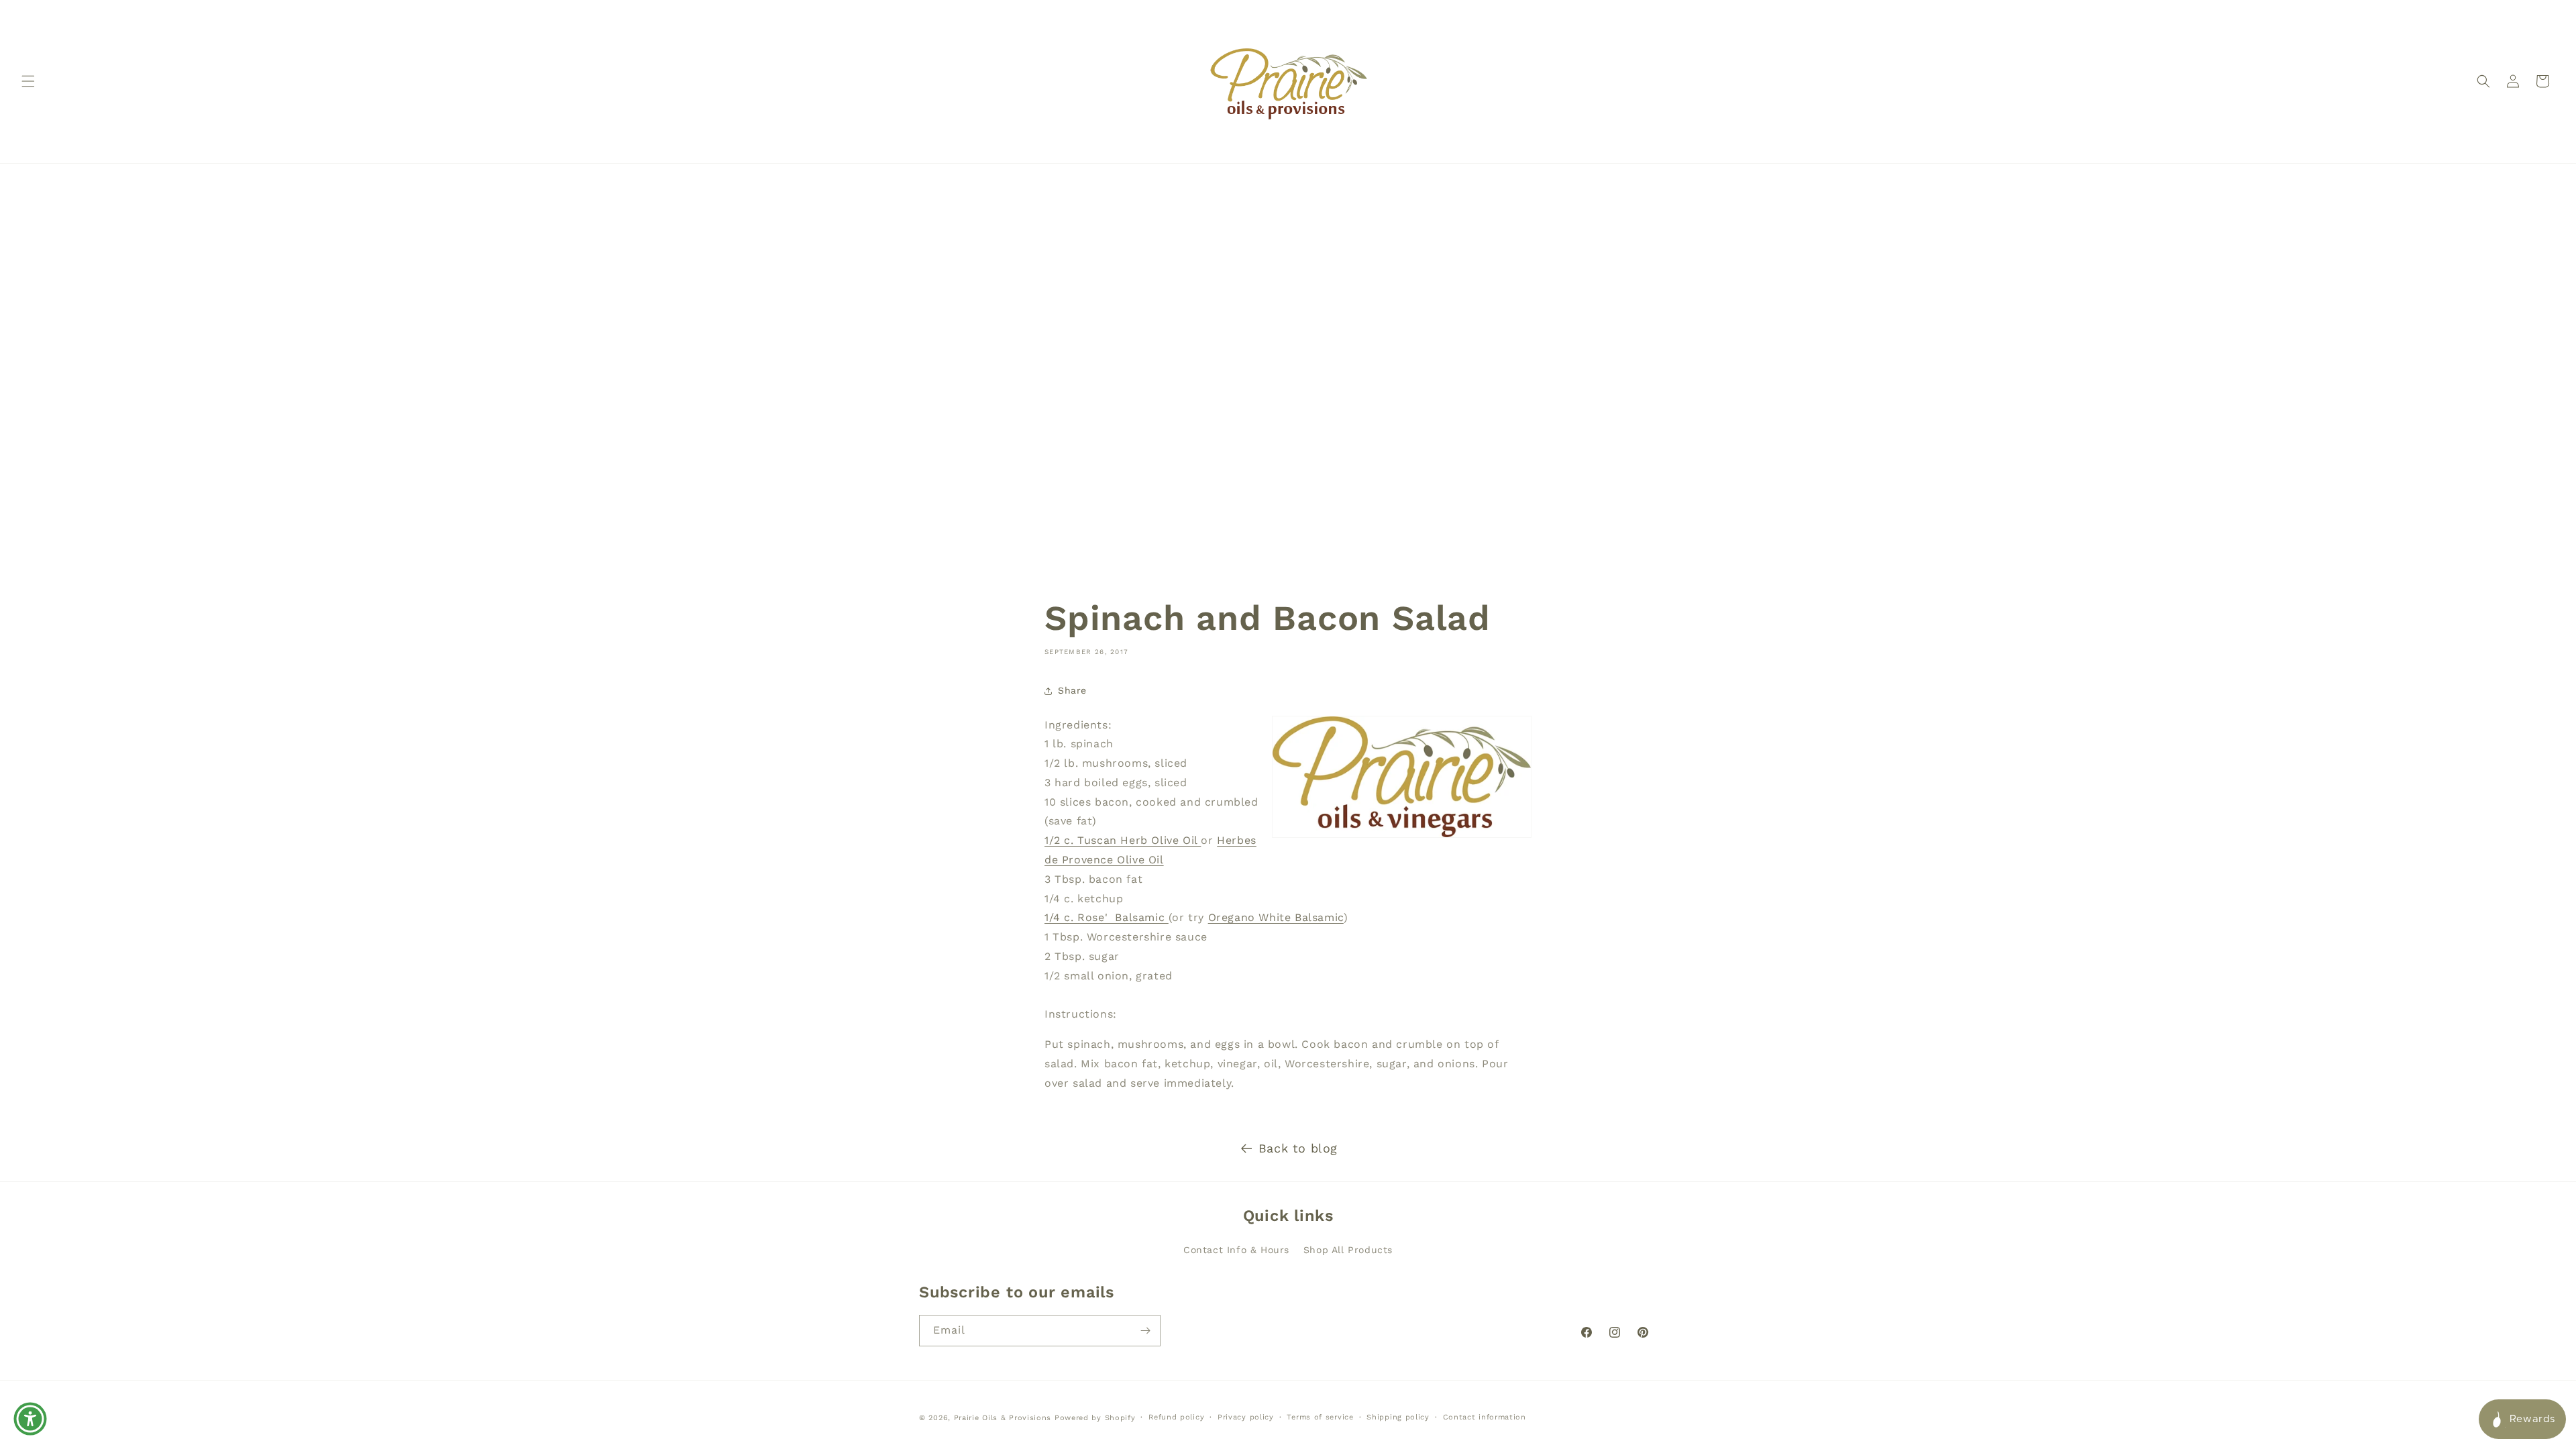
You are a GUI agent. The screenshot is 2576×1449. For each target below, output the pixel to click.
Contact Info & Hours (1236, 1250)
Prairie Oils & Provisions (1003, 1418)
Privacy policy (1246, 1417)
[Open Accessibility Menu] (30, 1419)
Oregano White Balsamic (1276, 918)
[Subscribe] (1145, 1331)
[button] (28, 81)
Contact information (1485, 1417)
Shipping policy (1398, 1417)
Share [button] (1072, 690)
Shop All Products (1348, 1250)
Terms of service (1320, 1417)
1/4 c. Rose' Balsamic (1107, 918)
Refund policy (1176, 1417)
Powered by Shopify (1095, 1418)
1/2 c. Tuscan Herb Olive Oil (1123, 841)
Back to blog (1298, 1148)
